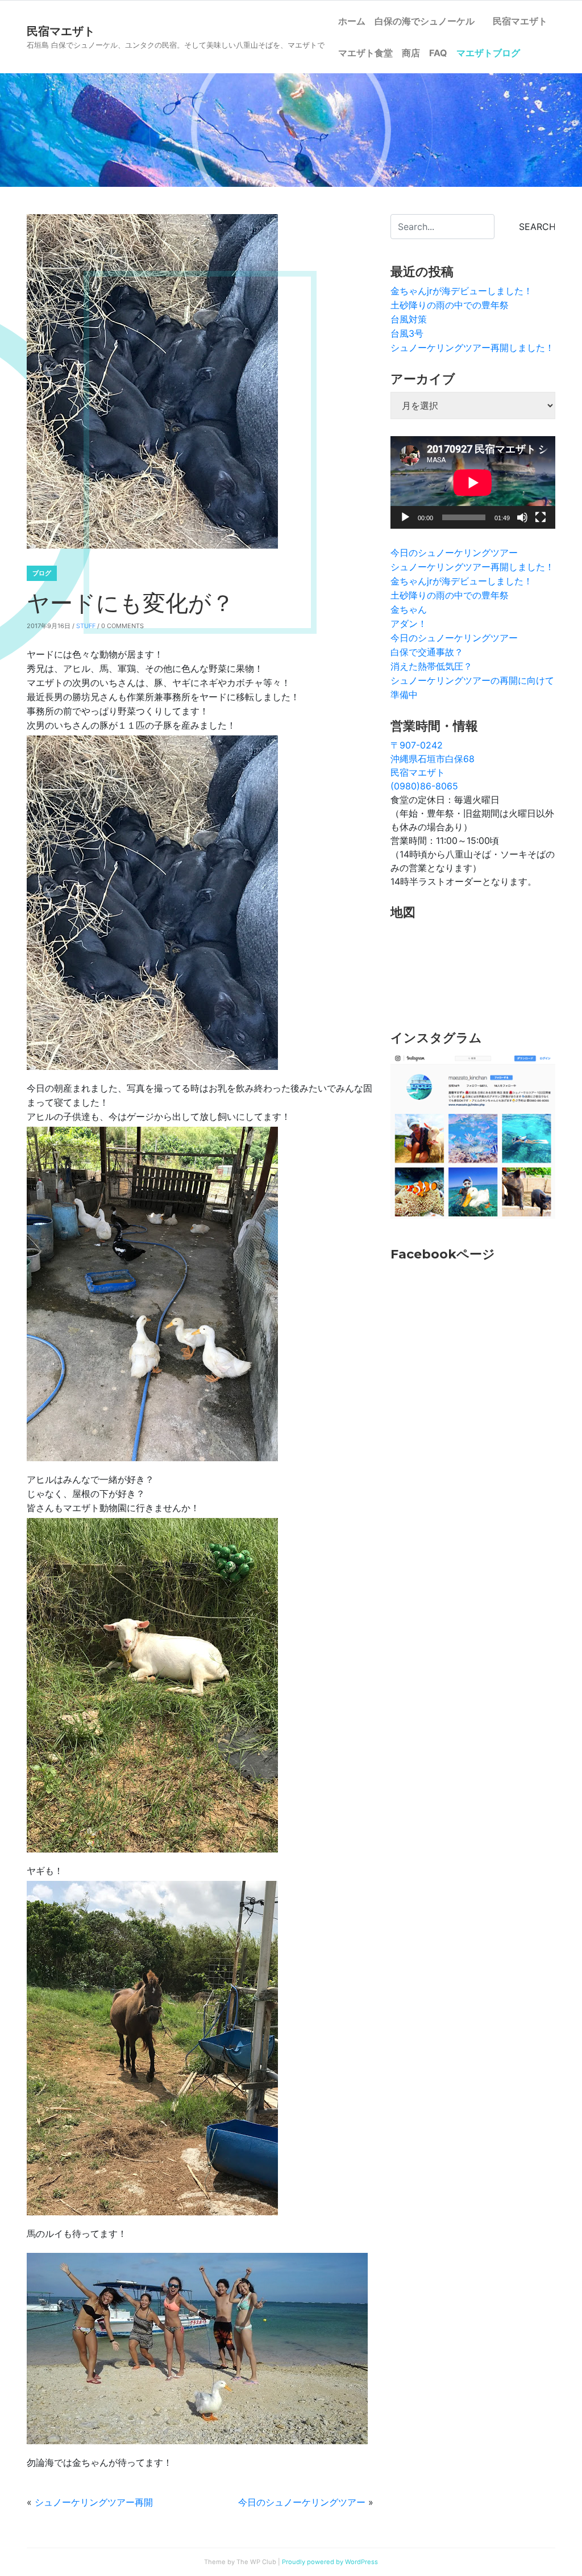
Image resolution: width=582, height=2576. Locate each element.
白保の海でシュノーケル (429, 21)
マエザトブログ (488, 53)
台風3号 (407, 333)
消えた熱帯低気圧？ (431, 666)
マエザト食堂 (365, 53)
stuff (86, 626)
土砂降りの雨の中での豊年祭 (450, 305)
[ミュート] (522, 517)
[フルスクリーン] (541, 517)
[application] (473, 482)
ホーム (352, 21)
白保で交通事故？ (427, 652)
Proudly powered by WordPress (330, 2562)
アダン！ (409, 624)
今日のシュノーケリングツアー (302, 2502)
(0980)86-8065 (424, 786)
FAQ (438, 53)
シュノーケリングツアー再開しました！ (472, 348)
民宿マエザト (520, 21)
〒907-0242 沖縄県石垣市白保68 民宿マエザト (433, 759)
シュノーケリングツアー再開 (94, 2502)
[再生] (405, 517)
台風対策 (409, 319)
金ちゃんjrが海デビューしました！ (462, 291)
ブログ (42, 573)
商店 (411, 53)
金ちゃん (409, 609)
